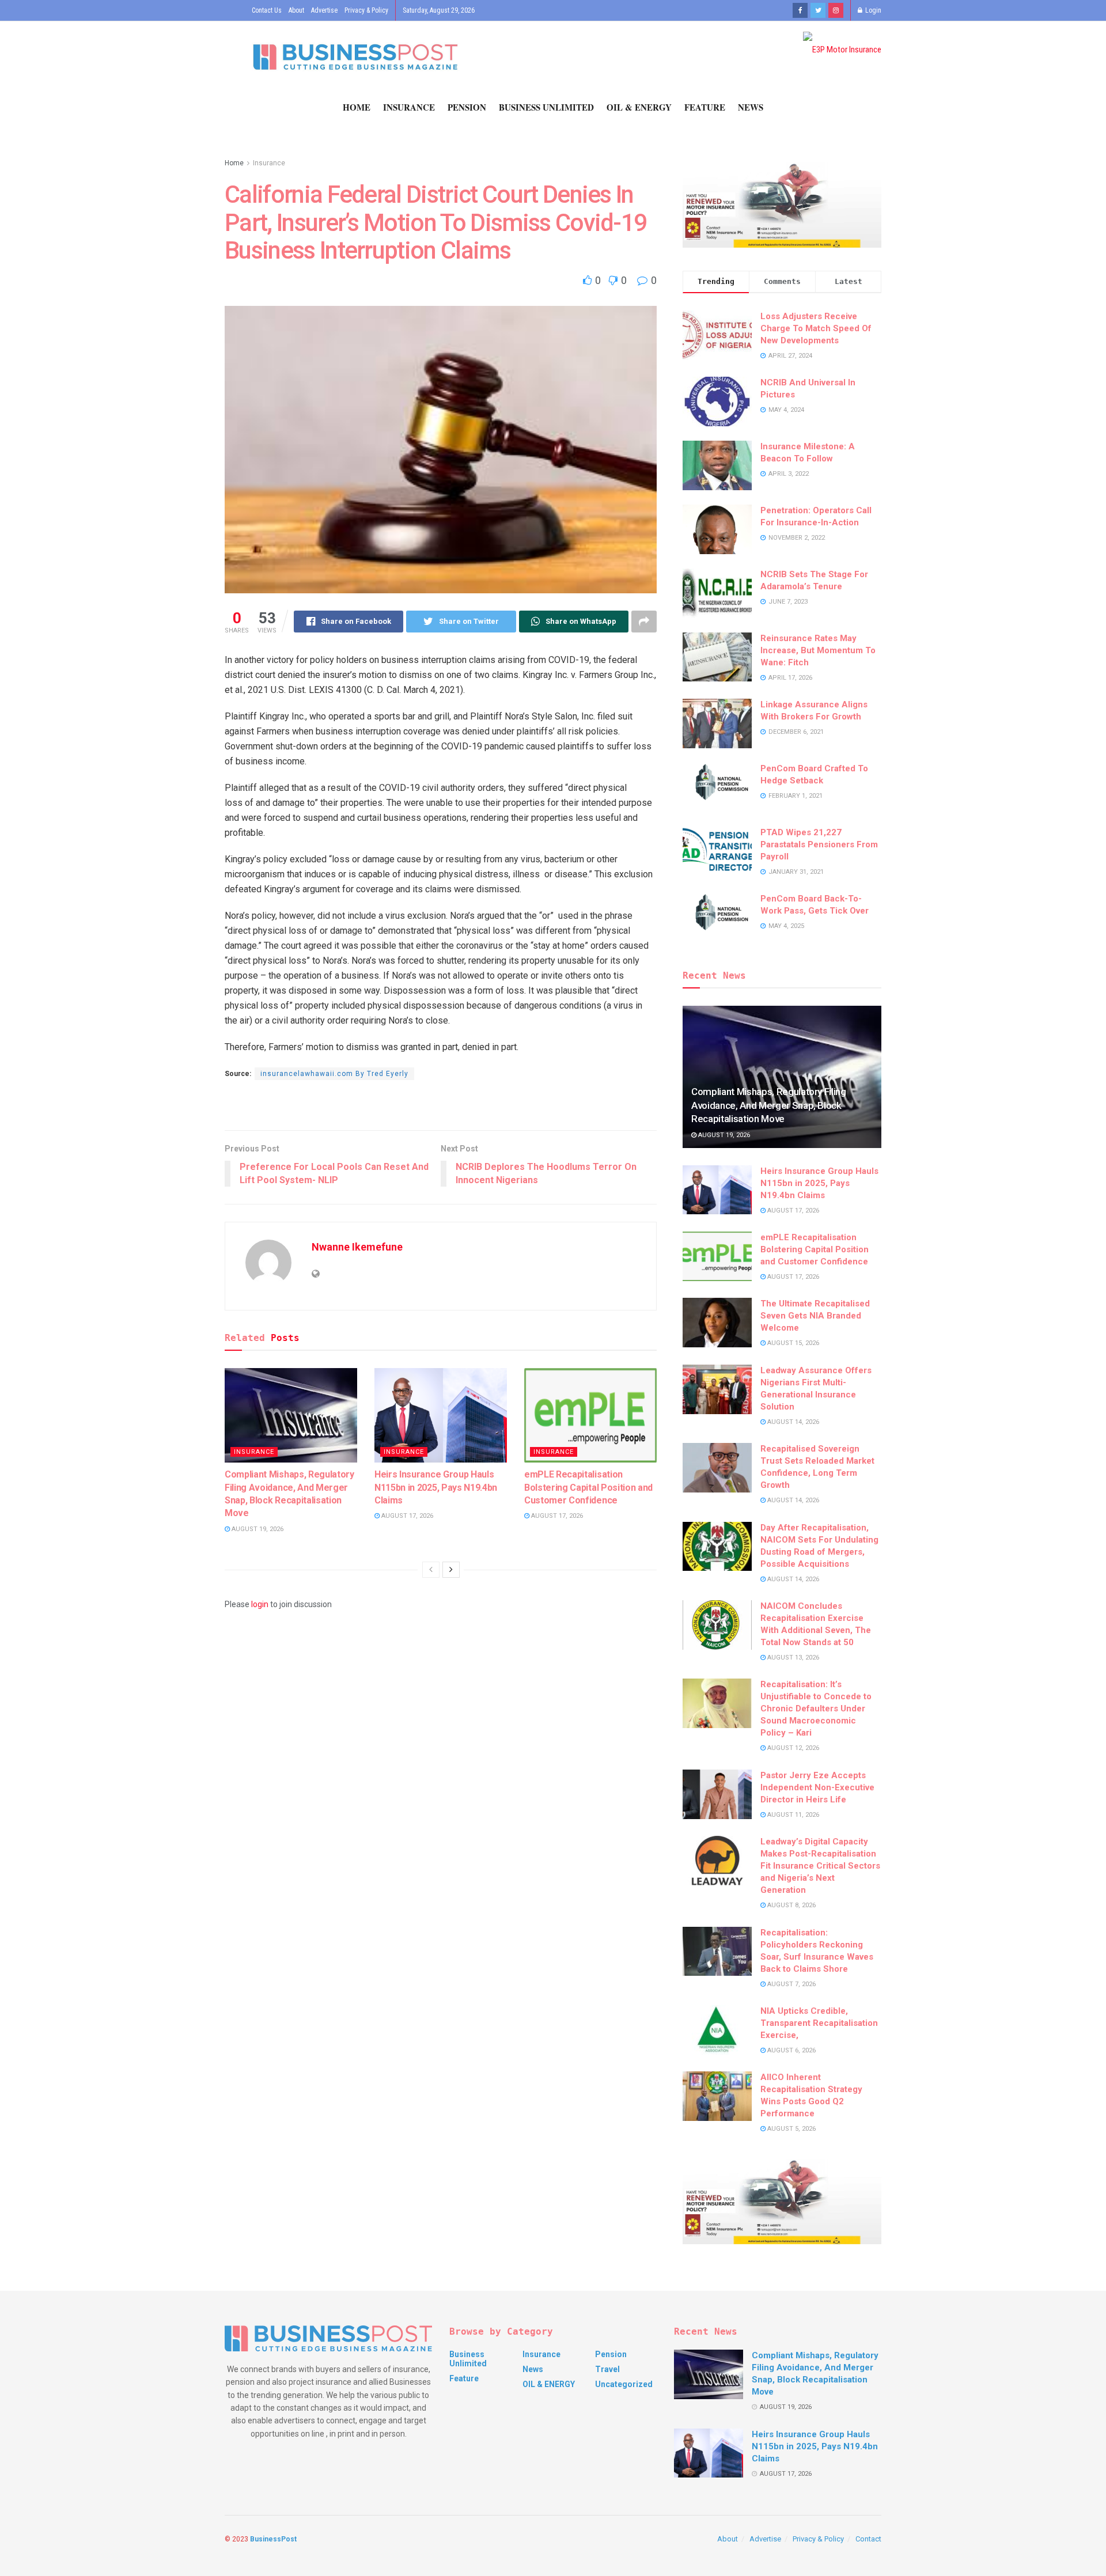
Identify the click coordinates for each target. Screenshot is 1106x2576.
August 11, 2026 (792, 1815)
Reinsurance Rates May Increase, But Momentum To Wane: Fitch (818, 650)
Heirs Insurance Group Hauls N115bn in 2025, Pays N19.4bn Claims (436, 1487)
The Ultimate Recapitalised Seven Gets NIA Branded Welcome (815, 1316)
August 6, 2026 (791, 2050)
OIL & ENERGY (639, 107)
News (751, 107)
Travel (607, 2369)
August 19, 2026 (257, 1529)
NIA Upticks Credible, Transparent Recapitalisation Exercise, (819, 2023)
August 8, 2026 (791, 1905)
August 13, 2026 (792, 1658)
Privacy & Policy (366, 10)
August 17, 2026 (406, 1516)
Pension (467, 107)
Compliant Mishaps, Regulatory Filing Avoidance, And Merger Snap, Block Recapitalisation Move (769, 1105)
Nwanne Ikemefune (357, 1247)
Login (872, 10)
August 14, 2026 (792, 1422)
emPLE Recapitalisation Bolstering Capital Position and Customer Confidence (588, 1487)
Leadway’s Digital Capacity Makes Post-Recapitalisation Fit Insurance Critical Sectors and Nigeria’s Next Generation (820, 1866)
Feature (705, 107)
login (260, 1604)
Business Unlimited (546, 107)
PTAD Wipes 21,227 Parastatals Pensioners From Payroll (819, 844)
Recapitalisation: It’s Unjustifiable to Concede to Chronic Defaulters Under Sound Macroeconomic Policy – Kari (816, 1709)
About (296, 10)
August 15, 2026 (792, 1343)
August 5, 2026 (791, 2129)
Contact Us (267, 10)
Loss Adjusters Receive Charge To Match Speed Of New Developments (816, 328)
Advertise (324, 10)
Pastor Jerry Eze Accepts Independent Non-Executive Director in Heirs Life (817, 1787)
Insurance (409, 107)
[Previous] (431, 1570)
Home (357, 107)
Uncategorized (624, 2384)
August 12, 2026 (792, 1748)
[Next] (451, 1570)
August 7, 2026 (791, 1984)
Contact (868, 2539)
